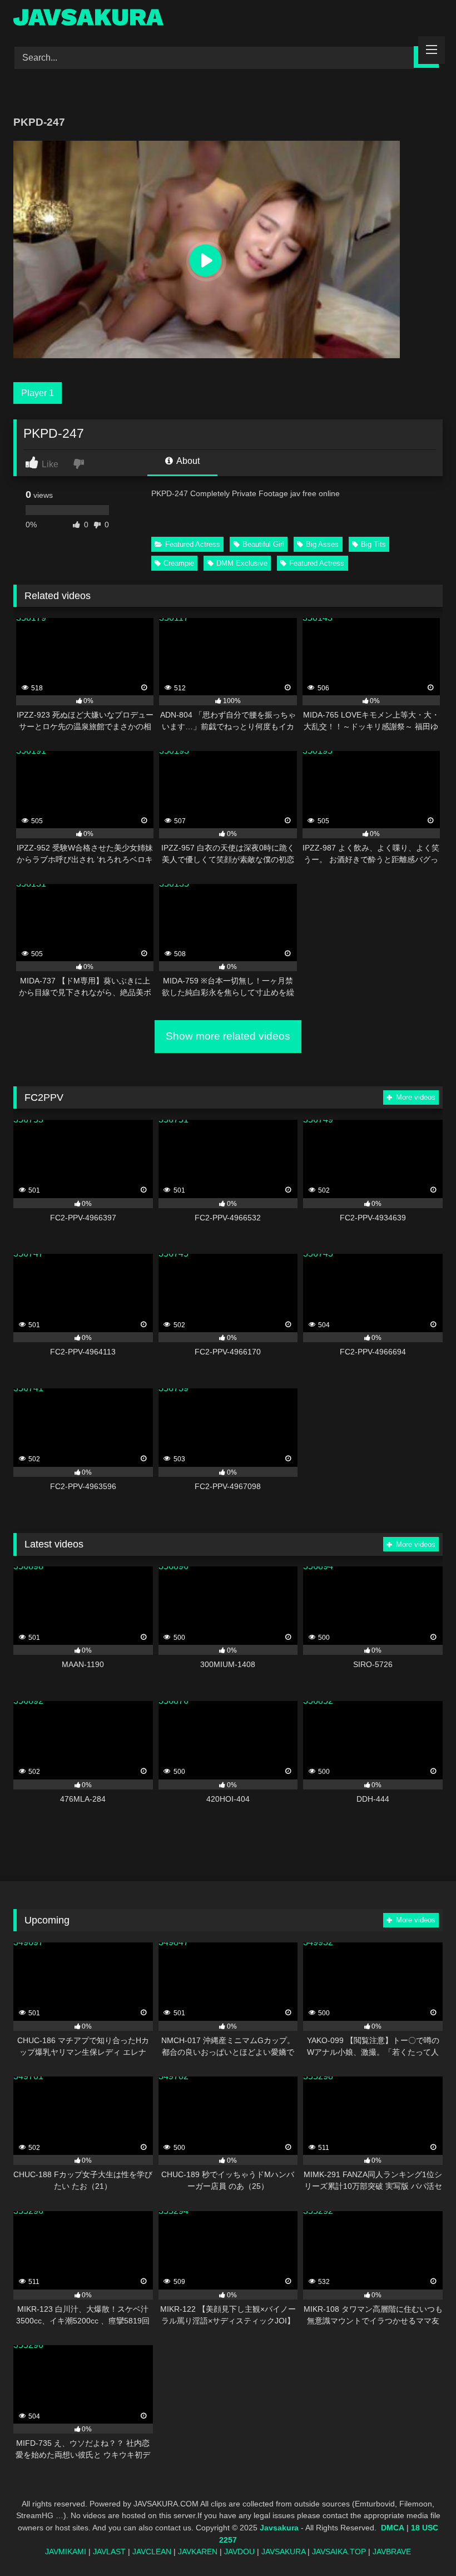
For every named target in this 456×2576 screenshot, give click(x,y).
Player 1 (38, 393)
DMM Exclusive (242, 563)
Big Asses (322, 544)
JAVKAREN (198, 2552)
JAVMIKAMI (66, 2552)
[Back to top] (422, 2543)
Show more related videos (228, 1036)
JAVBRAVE (392, 2552)
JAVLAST (109, 2552)
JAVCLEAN (152, 2552)
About (187, 461)
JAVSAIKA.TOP (339, 2552)
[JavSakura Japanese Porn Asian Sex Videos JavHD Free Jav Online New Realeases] (228, 19)
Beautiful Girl (263, 544)
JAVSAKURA (283, 2552)
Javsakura (279, 2528)
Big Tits (373, 544)
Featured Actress (193, 544)
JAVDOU (239, 2552)
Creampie (179, 563)
